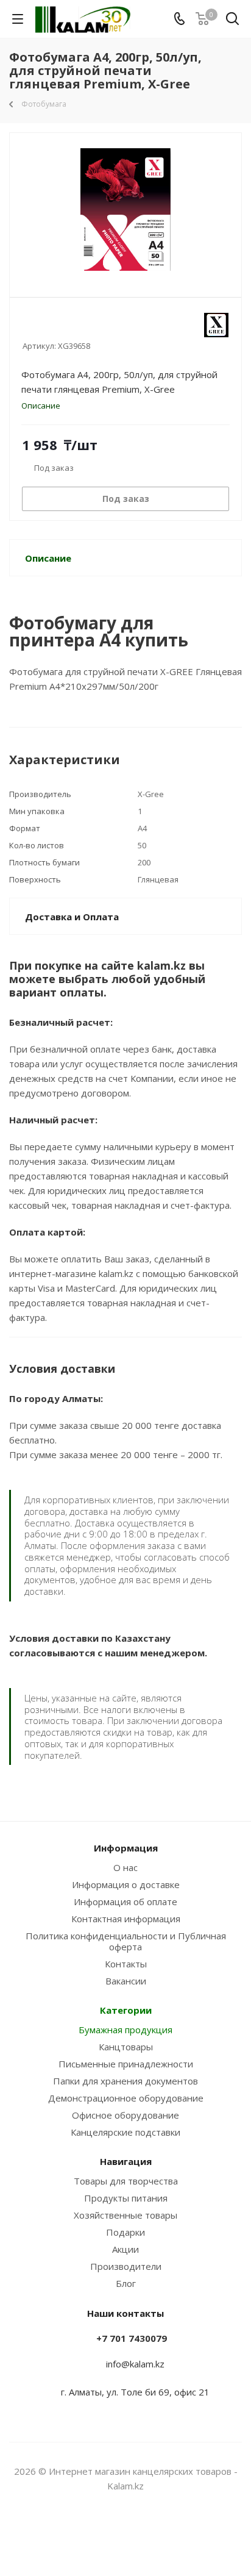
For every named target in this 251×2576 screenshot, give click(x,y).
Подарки (125, 2232)
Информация (126, 1848)
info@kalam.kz (135, 2364)
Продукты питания (126, 2198)
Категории (126, 2010)
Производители (126, 2266)
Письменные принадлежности (126, 2064)
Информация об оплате (125, 1902)
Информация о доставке (126, 1884)
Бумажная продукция (125, 2030)
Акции (125, 2249)
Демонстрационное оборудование (126, 2098)
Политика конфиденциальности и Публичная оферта (126, 1941)
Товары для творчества (126, 2181)
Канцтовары (126, 2047)
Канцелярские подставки (125, 2132)
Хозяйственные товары (125, 2215)
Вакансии (126, 1981)
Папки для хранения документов (125, 2081)
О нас (125, 1867)
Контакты (126, 1964)
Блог (126, 2283)
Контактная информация (126, 1919)
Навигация (126, 2161)
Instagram (110, 2533)
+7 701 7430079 (132, 2338)
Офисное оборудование (125, 2115)
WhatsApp (141, 2533)
